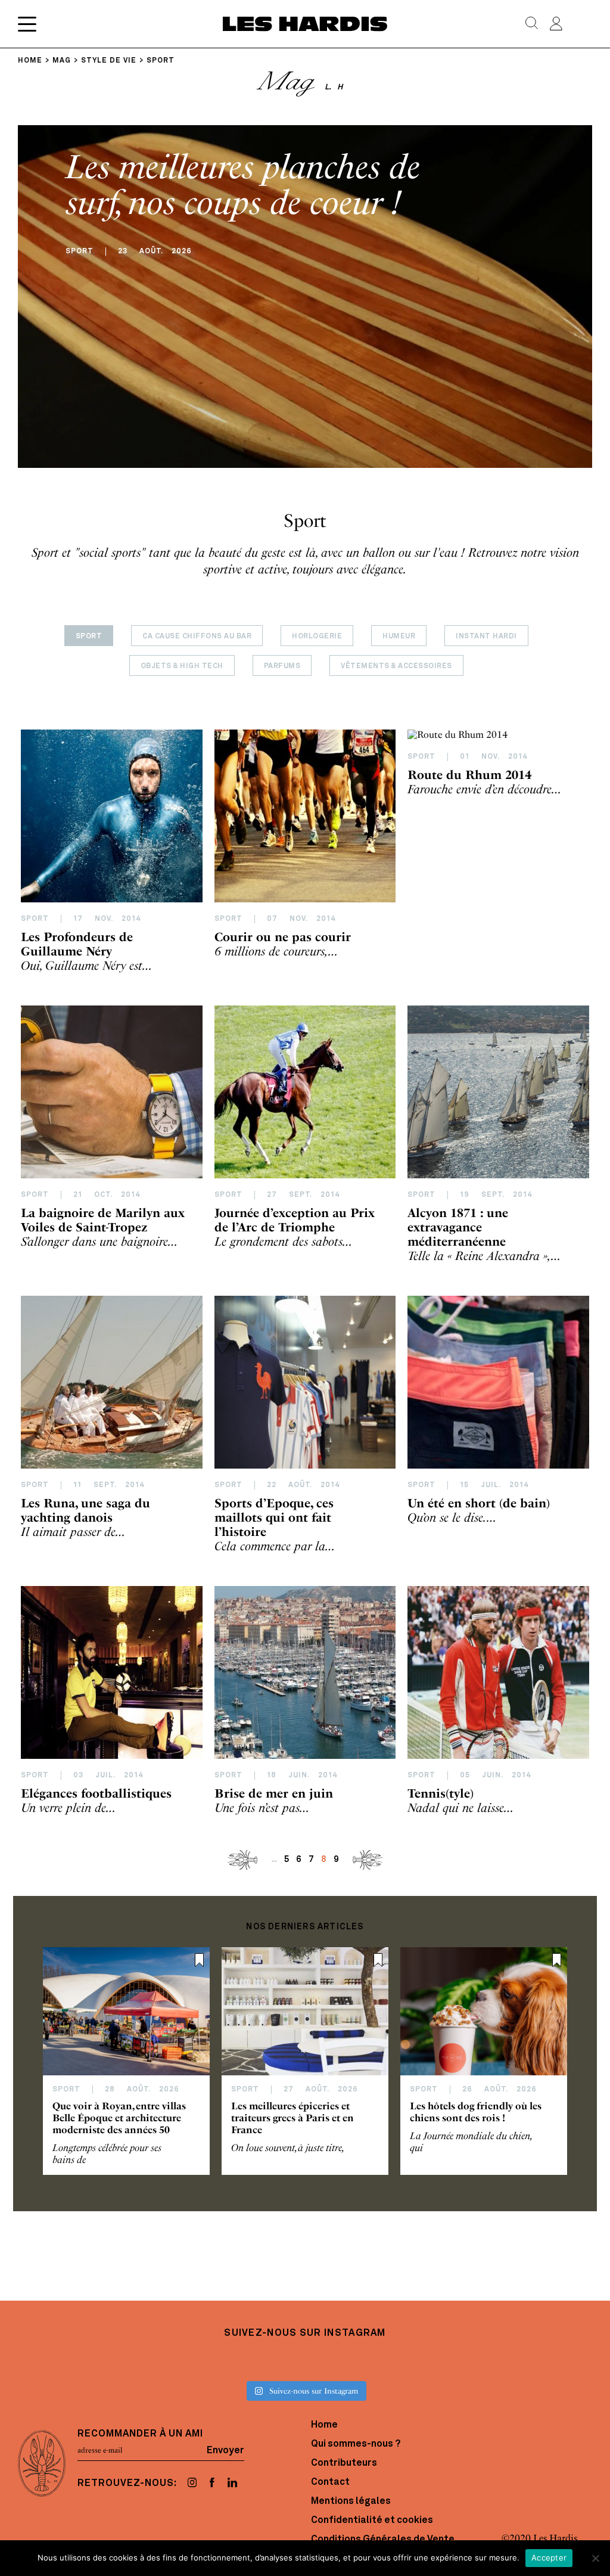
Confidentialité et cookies (372, 2521)
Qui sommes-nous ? (356, 2444)
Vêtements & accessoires (396, 666)
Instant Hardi (486, 637)
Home (324, 2425)
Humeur (399, 637)
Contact (330, 2482)
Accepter (549, 2558)
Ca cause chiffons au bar (197, 637)
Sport (89, 637)
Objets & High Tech (182, 666)
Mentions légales (351, 2501)
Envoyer (225, 2450)
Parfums (282, 666)
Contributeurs (344, 2463)
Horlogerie (317, 637)
